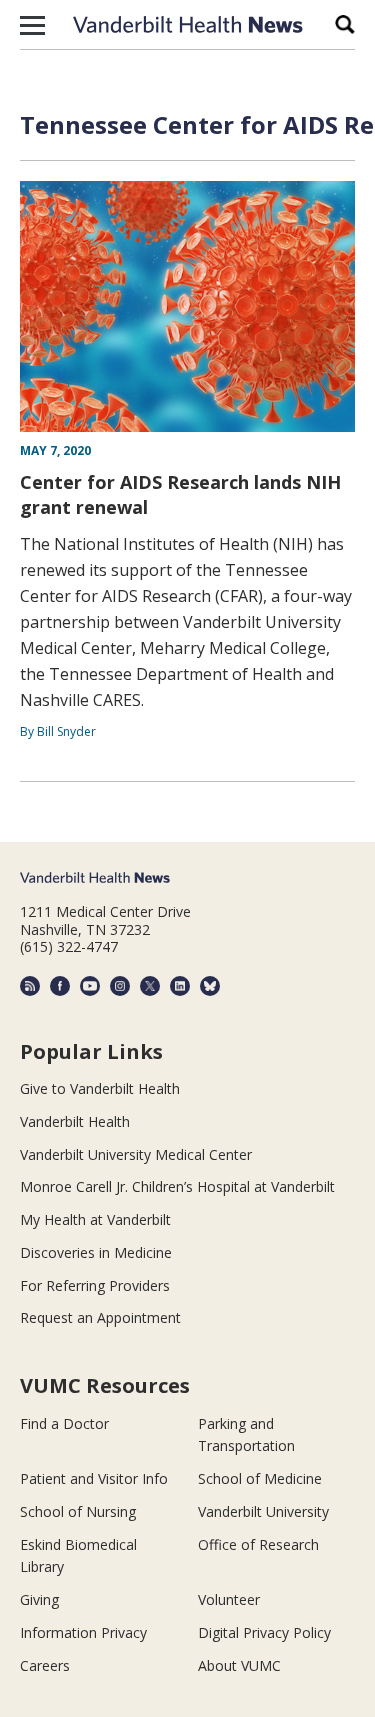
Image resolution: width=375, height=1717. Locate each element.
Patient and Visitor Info (94, 1478)
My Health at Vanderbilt (95, 1219)
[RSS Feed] (30, 986)
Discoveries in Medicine (96, 1252)
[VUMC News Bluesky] (210, 986)
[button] (32, 25)
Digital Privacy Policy (264, 1632)
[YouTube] (90, 986)
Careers (45, 1665)
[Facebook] (60, 986)
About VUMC (239, 1665)
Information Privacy (83, 1632)
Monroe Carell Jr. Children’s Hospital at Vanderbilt (177, 1186)
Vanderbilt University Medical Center (136, 1154)
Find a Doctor (64, 1423)
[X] (150, 986)
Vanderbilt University (263, 1511)
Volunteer (229, 1599)
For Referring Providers (95, 1285)
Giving (39, 1599)
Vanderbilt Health (75, 1121)
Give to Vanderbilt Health (100, 1088)
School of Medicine (260, 1478)
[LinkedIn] (180, 986)
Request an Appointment (100, 1317)
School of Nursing (78, 1511)
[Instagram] (120, 986)
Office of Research (258, 1544)
